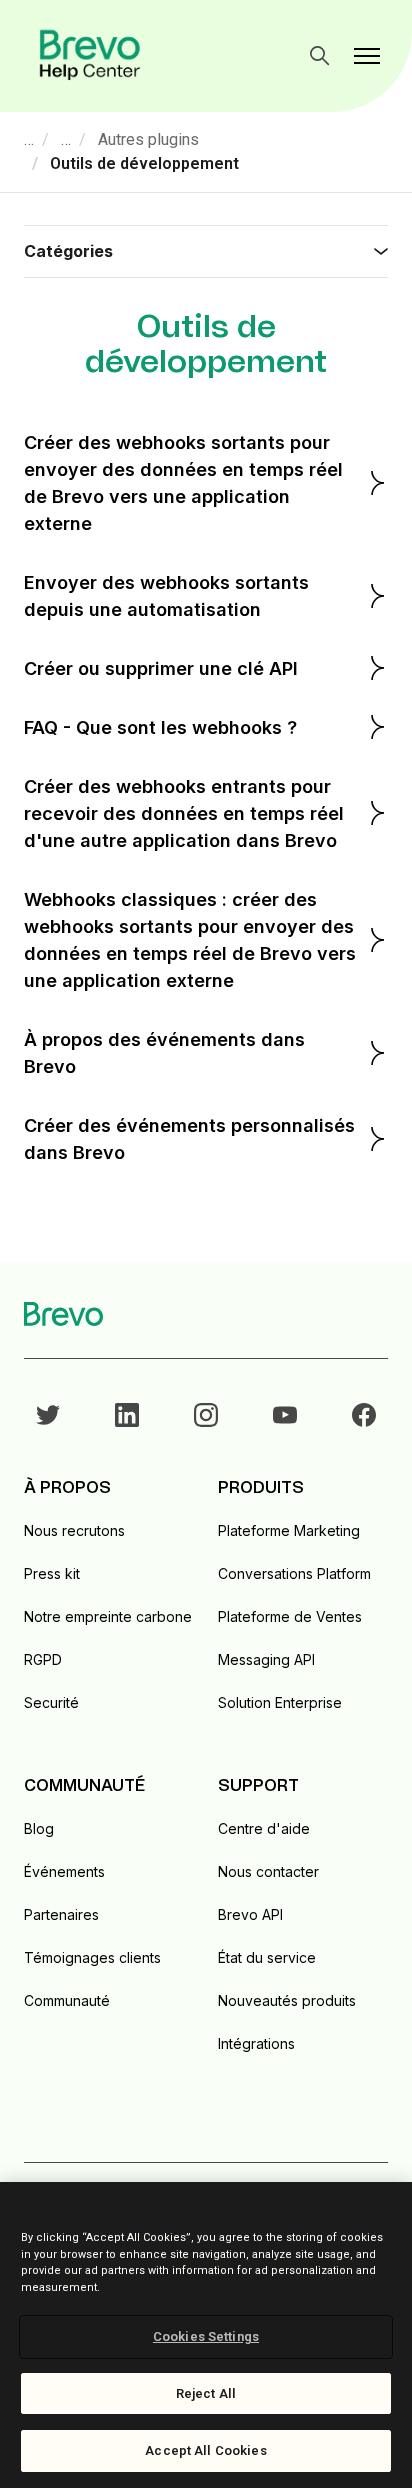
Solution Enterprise (280, 1702)
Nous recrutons (74, 1530)
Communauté (67, 2000)
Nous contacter (268, 1871)
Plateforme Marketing (289, 1530)
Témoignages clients (92, 1957)
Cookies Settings (206, 2336)
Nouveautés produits (287, 2000)
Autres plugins (148, 139)
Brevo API (250, 1914)
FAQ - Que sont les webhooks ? (160, 727)
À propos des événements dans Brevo (164, 1053)
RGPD (43, 1659)
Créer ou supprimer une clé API (161, 668)
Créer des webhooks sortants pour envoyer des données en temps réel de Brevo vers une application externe (183, 483)
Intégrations (256, 2043)
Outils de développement (144, 163)
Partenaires (61, 1914)
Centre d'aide (264, 1828)
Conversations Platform (294, 1573)
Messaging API (266, 1659)
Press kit (52, 1573)
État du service (267, 1957)
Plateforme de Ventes (290, 1616)
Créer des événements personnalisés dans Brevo (189, 1139)
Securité (51, 1702)
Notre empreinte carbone (108, 1616)
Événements (64, 1871)
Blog (39, 1828)
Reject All (206, 2393)
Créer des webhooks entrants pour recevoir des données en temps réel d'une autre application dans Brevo (184, 813)
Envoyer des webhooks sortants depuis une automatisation (166, 596)
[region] (206, 2335)
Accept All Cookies (205, 2450)
